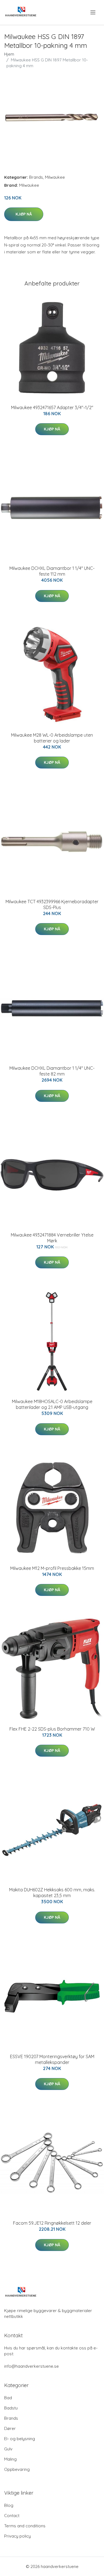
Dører (10, 2428)
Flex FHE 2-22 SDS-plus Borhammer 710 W (52, 1729)
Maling (10, 2459)
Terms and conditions (25, 2526)
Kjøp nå (24, 214)
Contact (12, 2516)
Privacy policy (17, 2536)
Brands (36, 177)
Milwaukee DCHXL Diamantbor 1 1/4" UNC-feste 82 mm (52, 1071)
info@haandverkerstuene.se (31, 2366)
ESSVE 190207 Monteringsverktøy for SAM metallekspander (52, 2059)
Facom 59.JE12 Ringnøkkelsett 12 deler (52, 2223)
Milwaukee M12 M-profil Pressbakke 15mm (52, 1568)
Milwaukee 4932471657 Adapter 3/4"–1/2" (52, 407)
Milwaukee (55, 177)
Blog (9, 2505)
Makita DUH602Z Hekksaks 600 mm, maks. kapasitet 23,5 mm (52, 1893)
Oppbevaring (17, 2469)
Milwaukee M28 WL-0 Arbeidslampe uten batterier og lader (52, 738)
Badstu (11, 2408)
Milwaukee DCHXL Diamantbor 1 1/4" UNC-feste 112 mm (52, 571)
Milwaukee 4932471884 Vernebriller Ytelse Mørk (52, 1238)
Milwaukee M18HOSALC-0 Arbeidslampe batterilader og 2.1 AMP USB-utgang (52, 1404)
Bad (8, 2398)
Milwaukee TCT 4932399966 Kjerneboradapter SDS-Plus (52, 904)
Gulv (8, 2449)
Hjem (9, 54)
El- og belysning (20, 2439)
